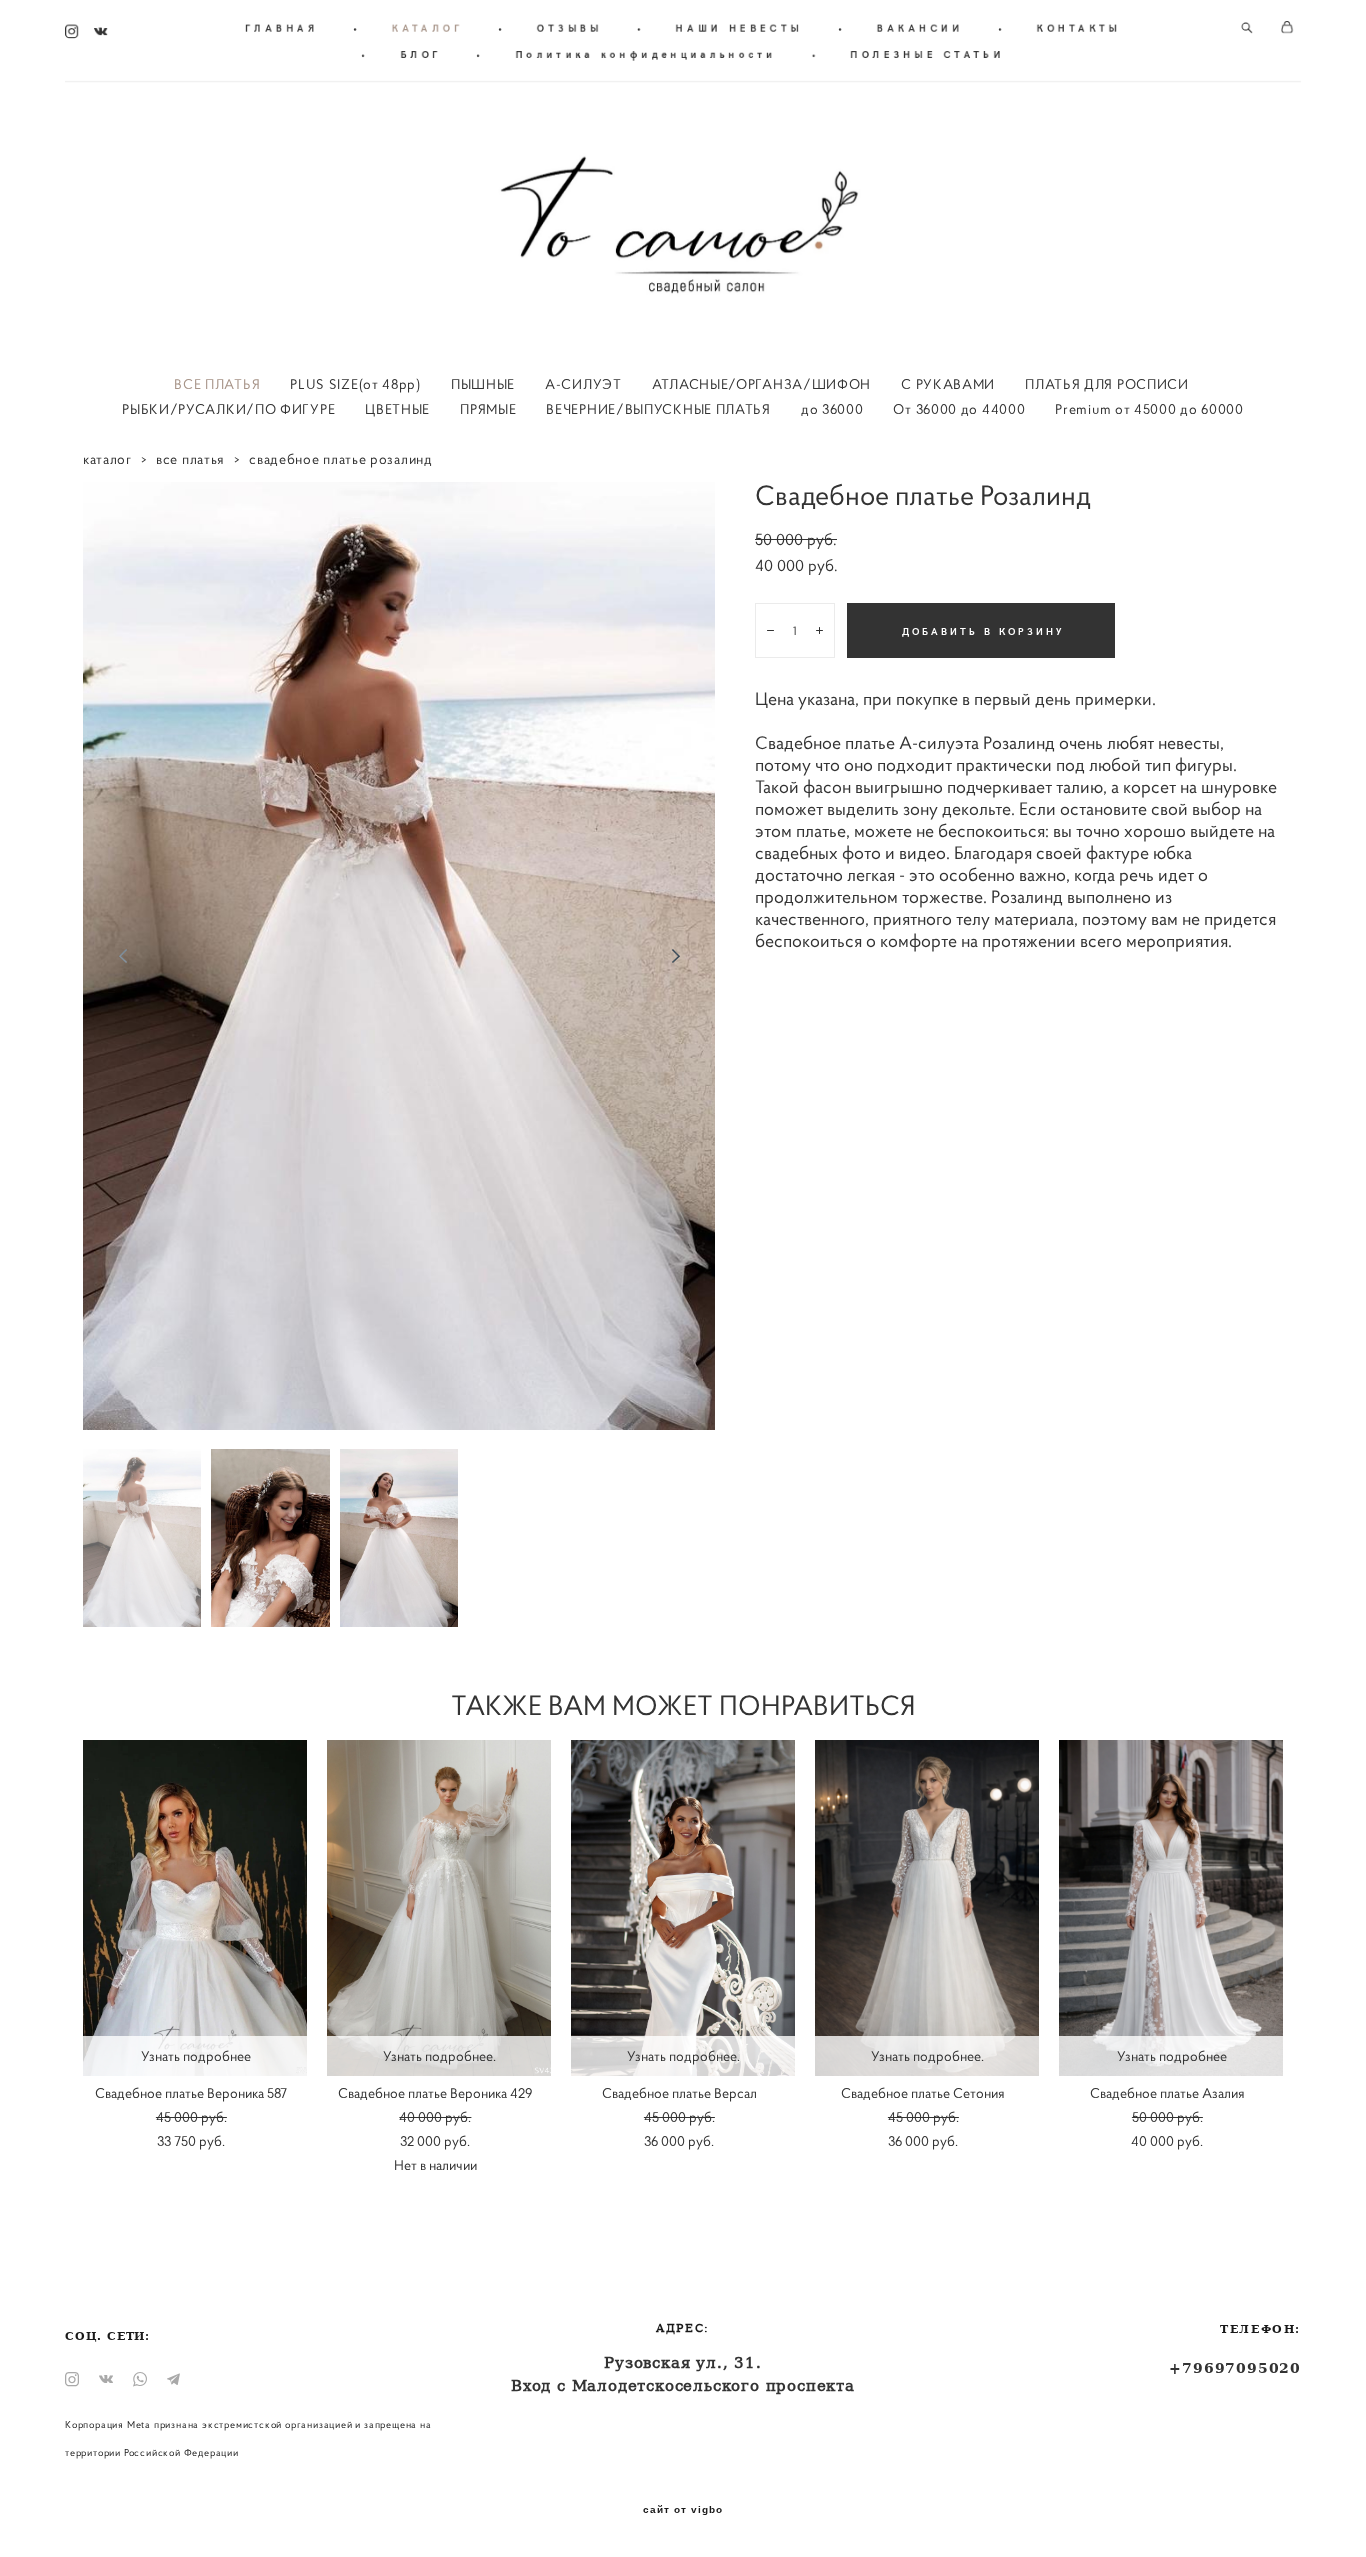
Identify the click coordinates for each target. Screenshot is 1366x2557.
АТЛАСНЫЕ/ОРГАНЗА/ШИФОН (761, 384)
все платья (190, 459)
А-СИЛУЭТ (583, 384)
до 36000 (832, 409)
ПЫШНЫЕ (483, 384)
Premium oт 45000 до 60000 (1149, 409)
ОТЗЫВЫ (569, 28)
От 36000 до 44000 (959, 409)
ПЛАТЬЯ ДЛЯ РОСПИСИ (1107, 384)
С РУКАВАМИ (948, 384)
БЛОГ (421, 54)
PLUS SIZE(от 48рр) (355, 384)
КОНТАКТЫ (1079, 28)
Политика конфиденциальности (646, 54)
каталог (107, 459)
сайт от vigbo (683, 2510)
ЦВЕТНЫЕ (397, 409)
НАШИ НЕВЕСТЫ (739, 28)
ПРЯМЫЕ (488, 409)
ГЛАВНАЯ (281, 28)
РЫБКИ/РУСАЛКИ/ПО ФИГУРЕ (228, 409)
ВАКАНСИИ (920, 28)
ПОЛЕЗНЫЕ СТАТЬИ (928, 54)
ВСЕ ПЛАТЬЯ (217, 384)
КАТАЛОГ (427, 28)
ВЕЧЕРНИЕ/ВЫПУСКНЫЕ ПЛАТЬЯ (658, 409)
